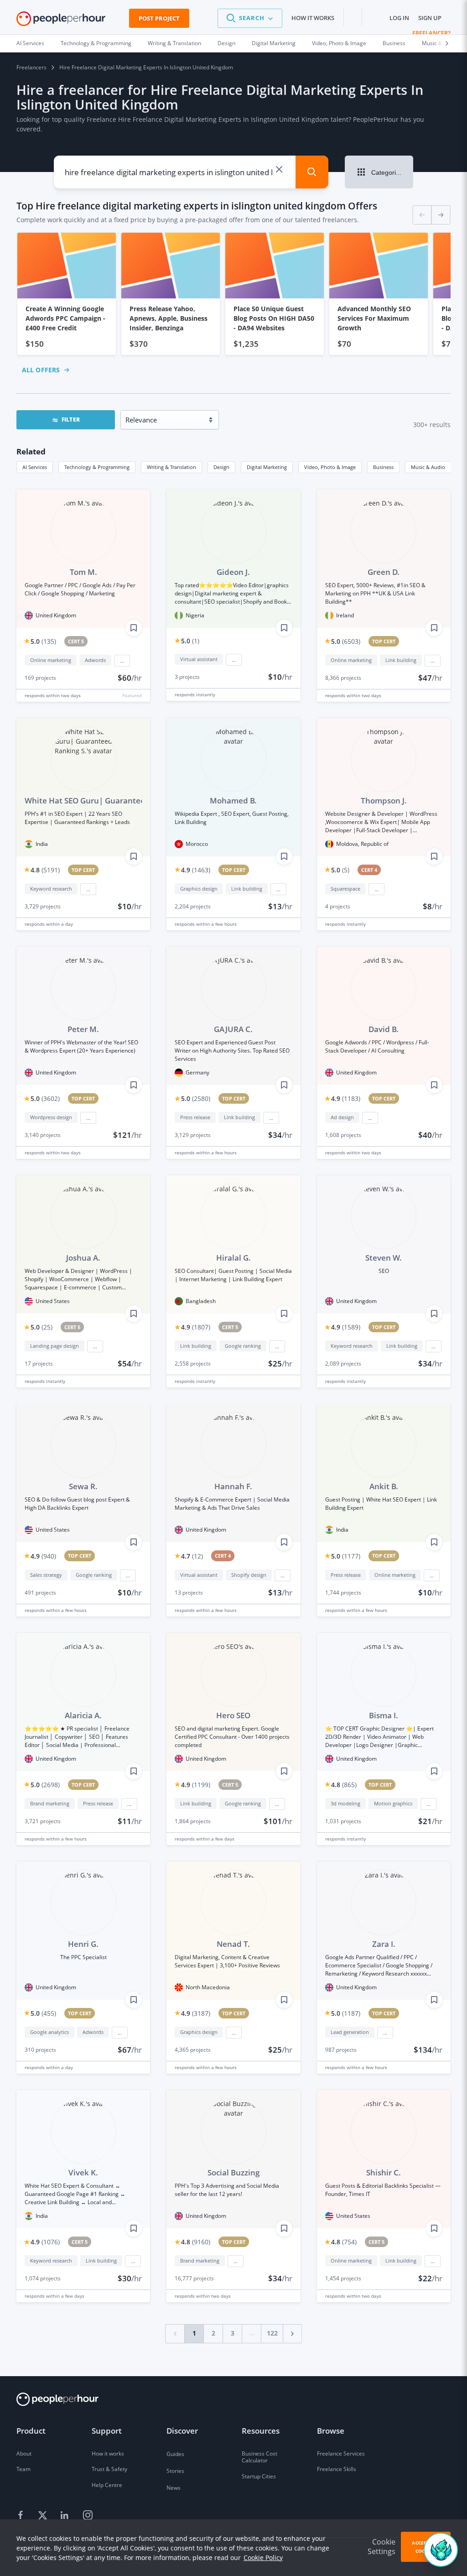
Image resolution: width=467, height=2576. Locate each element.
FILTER (71, 420)
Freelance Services (341, 2453)
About (24, 2453)
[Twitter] (44, 2515)
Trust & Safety (109, 2469)
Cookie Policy (263, 2558)
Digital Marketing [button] (267, 467)
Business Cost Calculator (259, 2457)
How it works (313, 18)
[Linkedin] (66, 2515)
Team (23, 2469)
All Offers (41, 370)
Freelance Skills (337, 2469)
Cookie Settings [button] (381, 2547)
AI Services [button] (35, 467)
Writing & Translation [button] (171, 467)
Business (394, 43)
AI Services (30, 43)
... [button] (122, 661)
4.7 (192, 1556)
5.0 (43, 641)
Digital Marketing (274, 43)
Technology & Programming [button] (97, 467)
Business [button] (383, 467)
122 (272, 2333)
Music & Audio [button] (428, 467)
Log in (399, 18)
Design (226, 43)
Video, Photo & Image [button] (330, 467)
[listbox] (233, 294)
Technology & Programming (96, 43)
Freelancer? (431, 33)
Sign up (430, 18)
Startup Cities (259, 2476)
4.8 (45, 870)
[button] (250, 18)
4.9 (196, 870)
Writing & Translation (174, 43)
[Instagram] (88, 2515)
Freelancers (31, 67)
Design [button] (221, 467)
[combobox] (169, 172)
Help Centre (107, 2485)
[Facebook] (22, 2515)
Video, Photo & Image (339, 43)
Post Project (159, 18)
